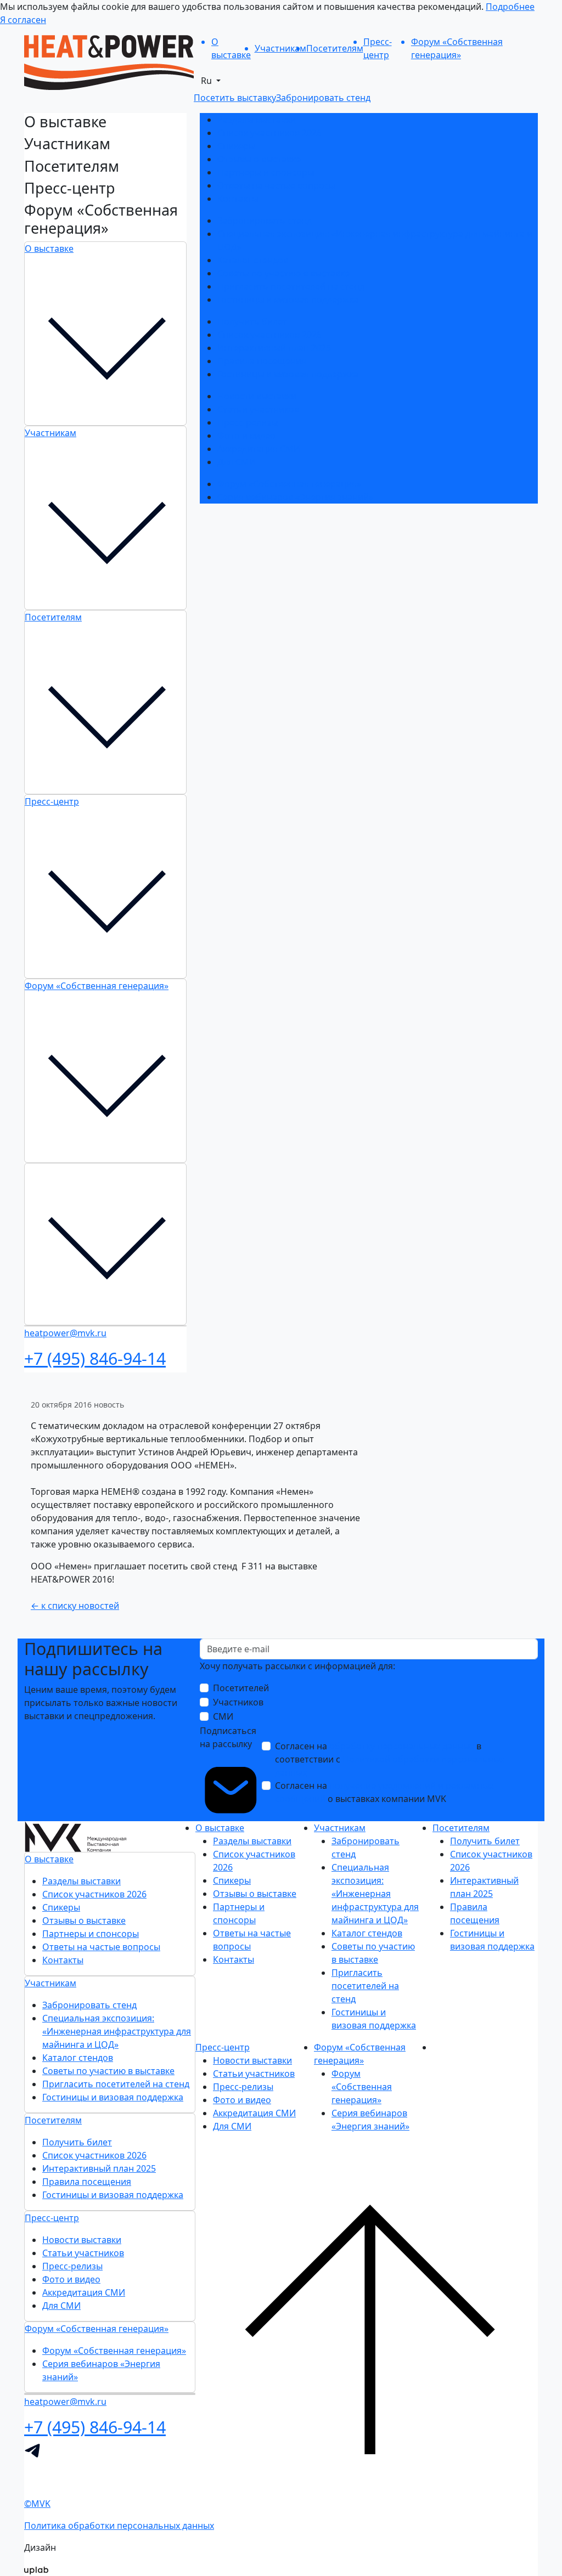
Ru (207, 81)
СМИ (223, 1716)
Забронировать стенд (265, 221)
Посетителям (53, 617)
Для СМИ (237, 462)
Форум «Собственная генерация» (97, 986)
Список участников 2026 (269, 133)
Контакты (238, 199)
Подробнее (510, 7)
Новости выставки (257, 396)
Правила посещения (262, 361)
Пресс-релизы (248, 422)
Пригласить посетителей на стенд (291, 286)
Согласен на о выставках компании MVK (384, 1792)
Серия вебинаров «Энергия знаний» (295, 497)
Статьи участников (258, 409)
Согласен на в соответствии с (390, 1759)
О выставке (49, 248)
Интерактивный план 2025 (274, 348)
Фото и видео (246, 436)
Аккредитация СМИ (259, 449)
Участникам (50, 433)
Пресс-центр (52, 801)
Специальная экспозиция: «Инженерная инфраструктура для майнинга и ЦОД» (117, 2031)
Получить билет (252, 321)
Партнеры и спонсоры (266, 172)
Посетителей (241, 1688)
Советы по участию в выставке (283, 273)
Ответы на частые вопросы (276, 185)
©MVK (37, 2504)
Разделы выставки (257, 120)
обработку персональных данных (402, 1746)
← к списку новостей (75, 1606)
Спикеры (236, 146)
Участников (238, 1702)
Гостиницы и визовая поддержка (288, 300)
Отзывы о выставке (259, 159)
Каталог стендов (253, 260)
